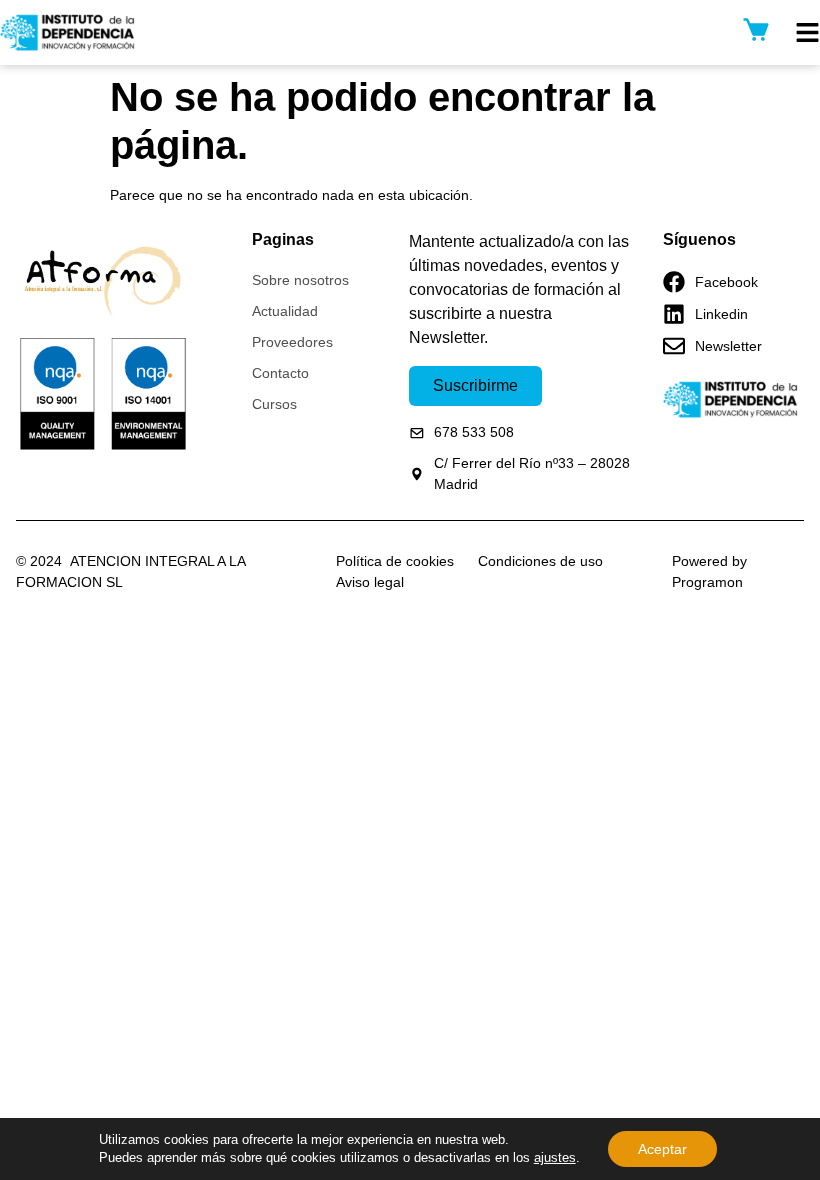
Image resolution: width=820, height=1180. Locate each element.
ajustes (555, 1157)
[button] (807, 33)
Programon (707, 582)
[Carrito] (756, 29)
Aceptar (662, 1149)
